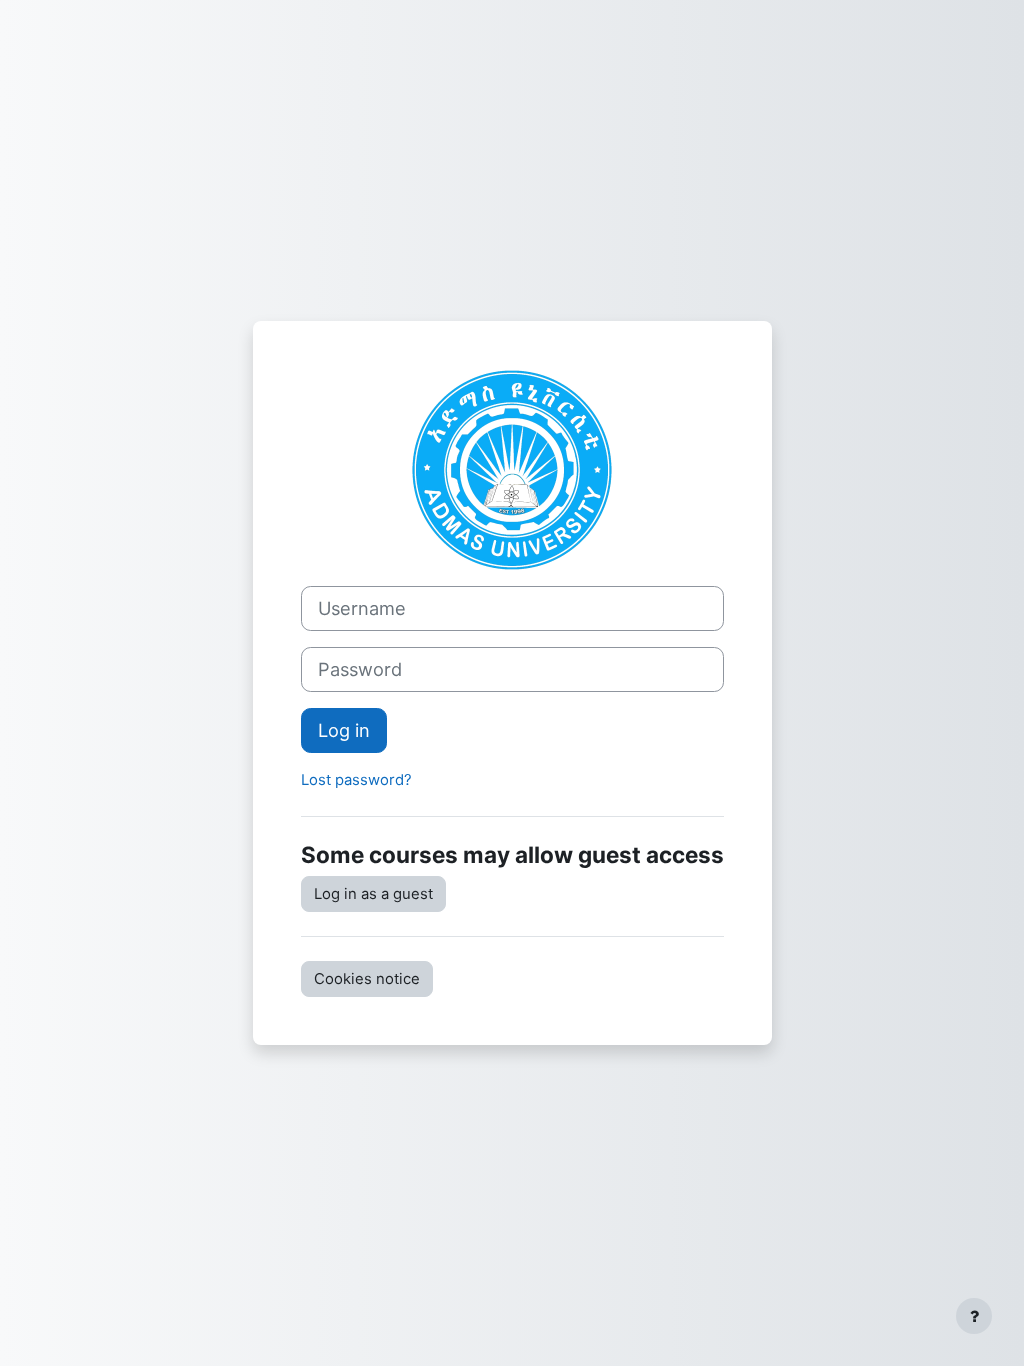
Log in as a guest (373, 894)
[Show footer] (974, 1316)
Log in (344, 730)
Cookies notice (367, 979)
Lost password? (356, 780)
